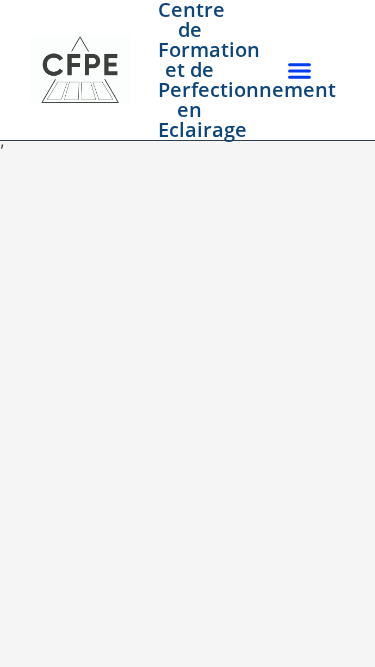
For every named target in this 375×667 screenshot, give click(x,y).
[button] (300, 70)
